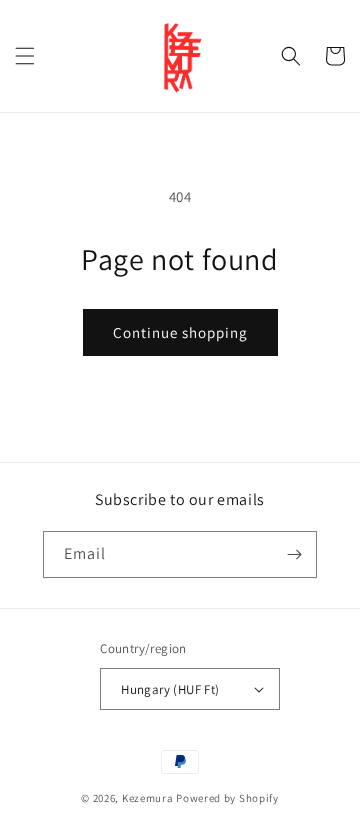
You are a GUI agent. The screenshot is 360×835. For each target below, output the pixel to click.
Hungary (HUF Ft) (170, 689)
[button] (25, 56)
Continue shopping (180, 332)
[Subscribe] (294, 554)
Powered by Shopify (227, 798)
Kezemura (148, 798)
